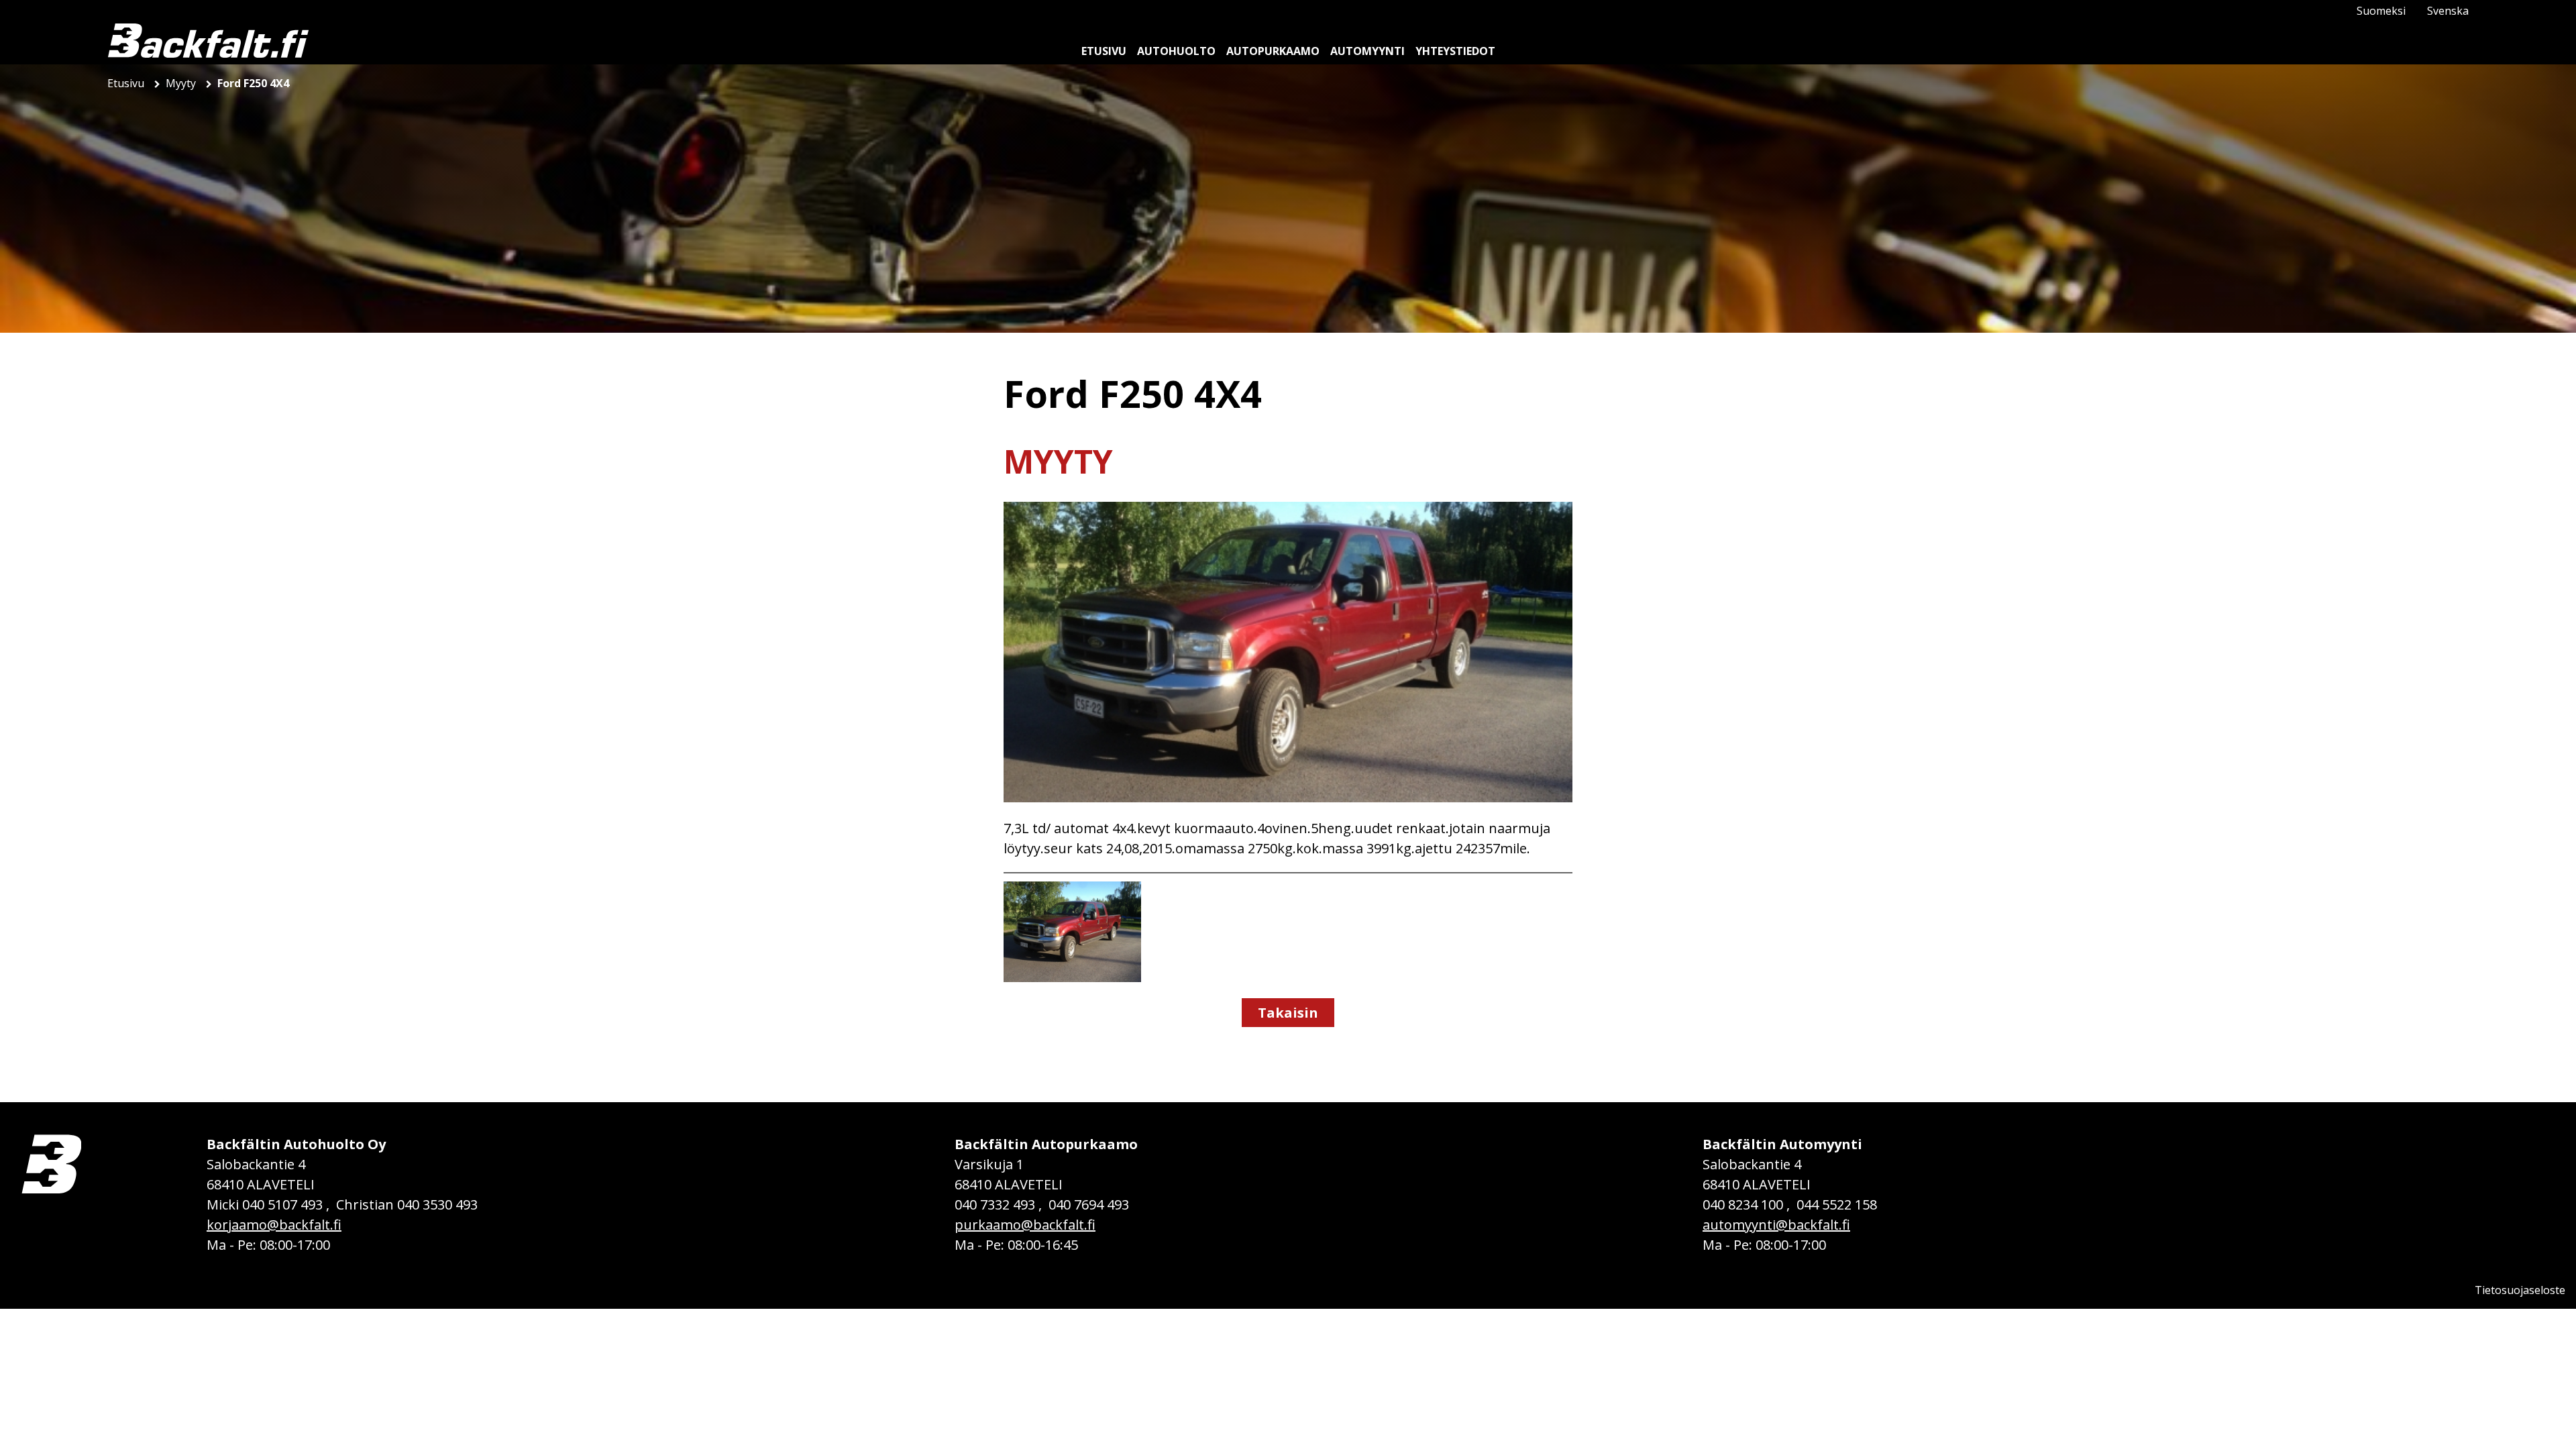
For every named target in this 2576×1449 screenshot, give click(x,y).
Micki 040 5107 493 (265, 1204)
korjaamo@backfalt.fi (274, 1225)
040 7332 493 (995, 1204)
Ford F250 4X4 (253, 83)
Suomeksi (2381, 11)
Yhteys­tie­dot (1455, 51)
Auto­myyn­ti (1367, 51)
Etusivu (127, 83)
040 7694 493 (1089, 1204)
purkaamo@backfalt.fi (1025, 1225)
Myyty (182, 83)
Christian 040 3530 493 (407, 1204)
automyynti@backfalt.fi (1776, 1225)
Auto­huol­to (1176, 51)
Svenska (2448, 11)
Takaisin (1288, 1013)
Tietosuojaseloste (2520, 1290)
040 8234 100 (1743, 1204)
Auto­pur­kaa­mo (1273, 51)
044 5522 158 (1837, 1204)
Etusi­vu (1104, 51)
